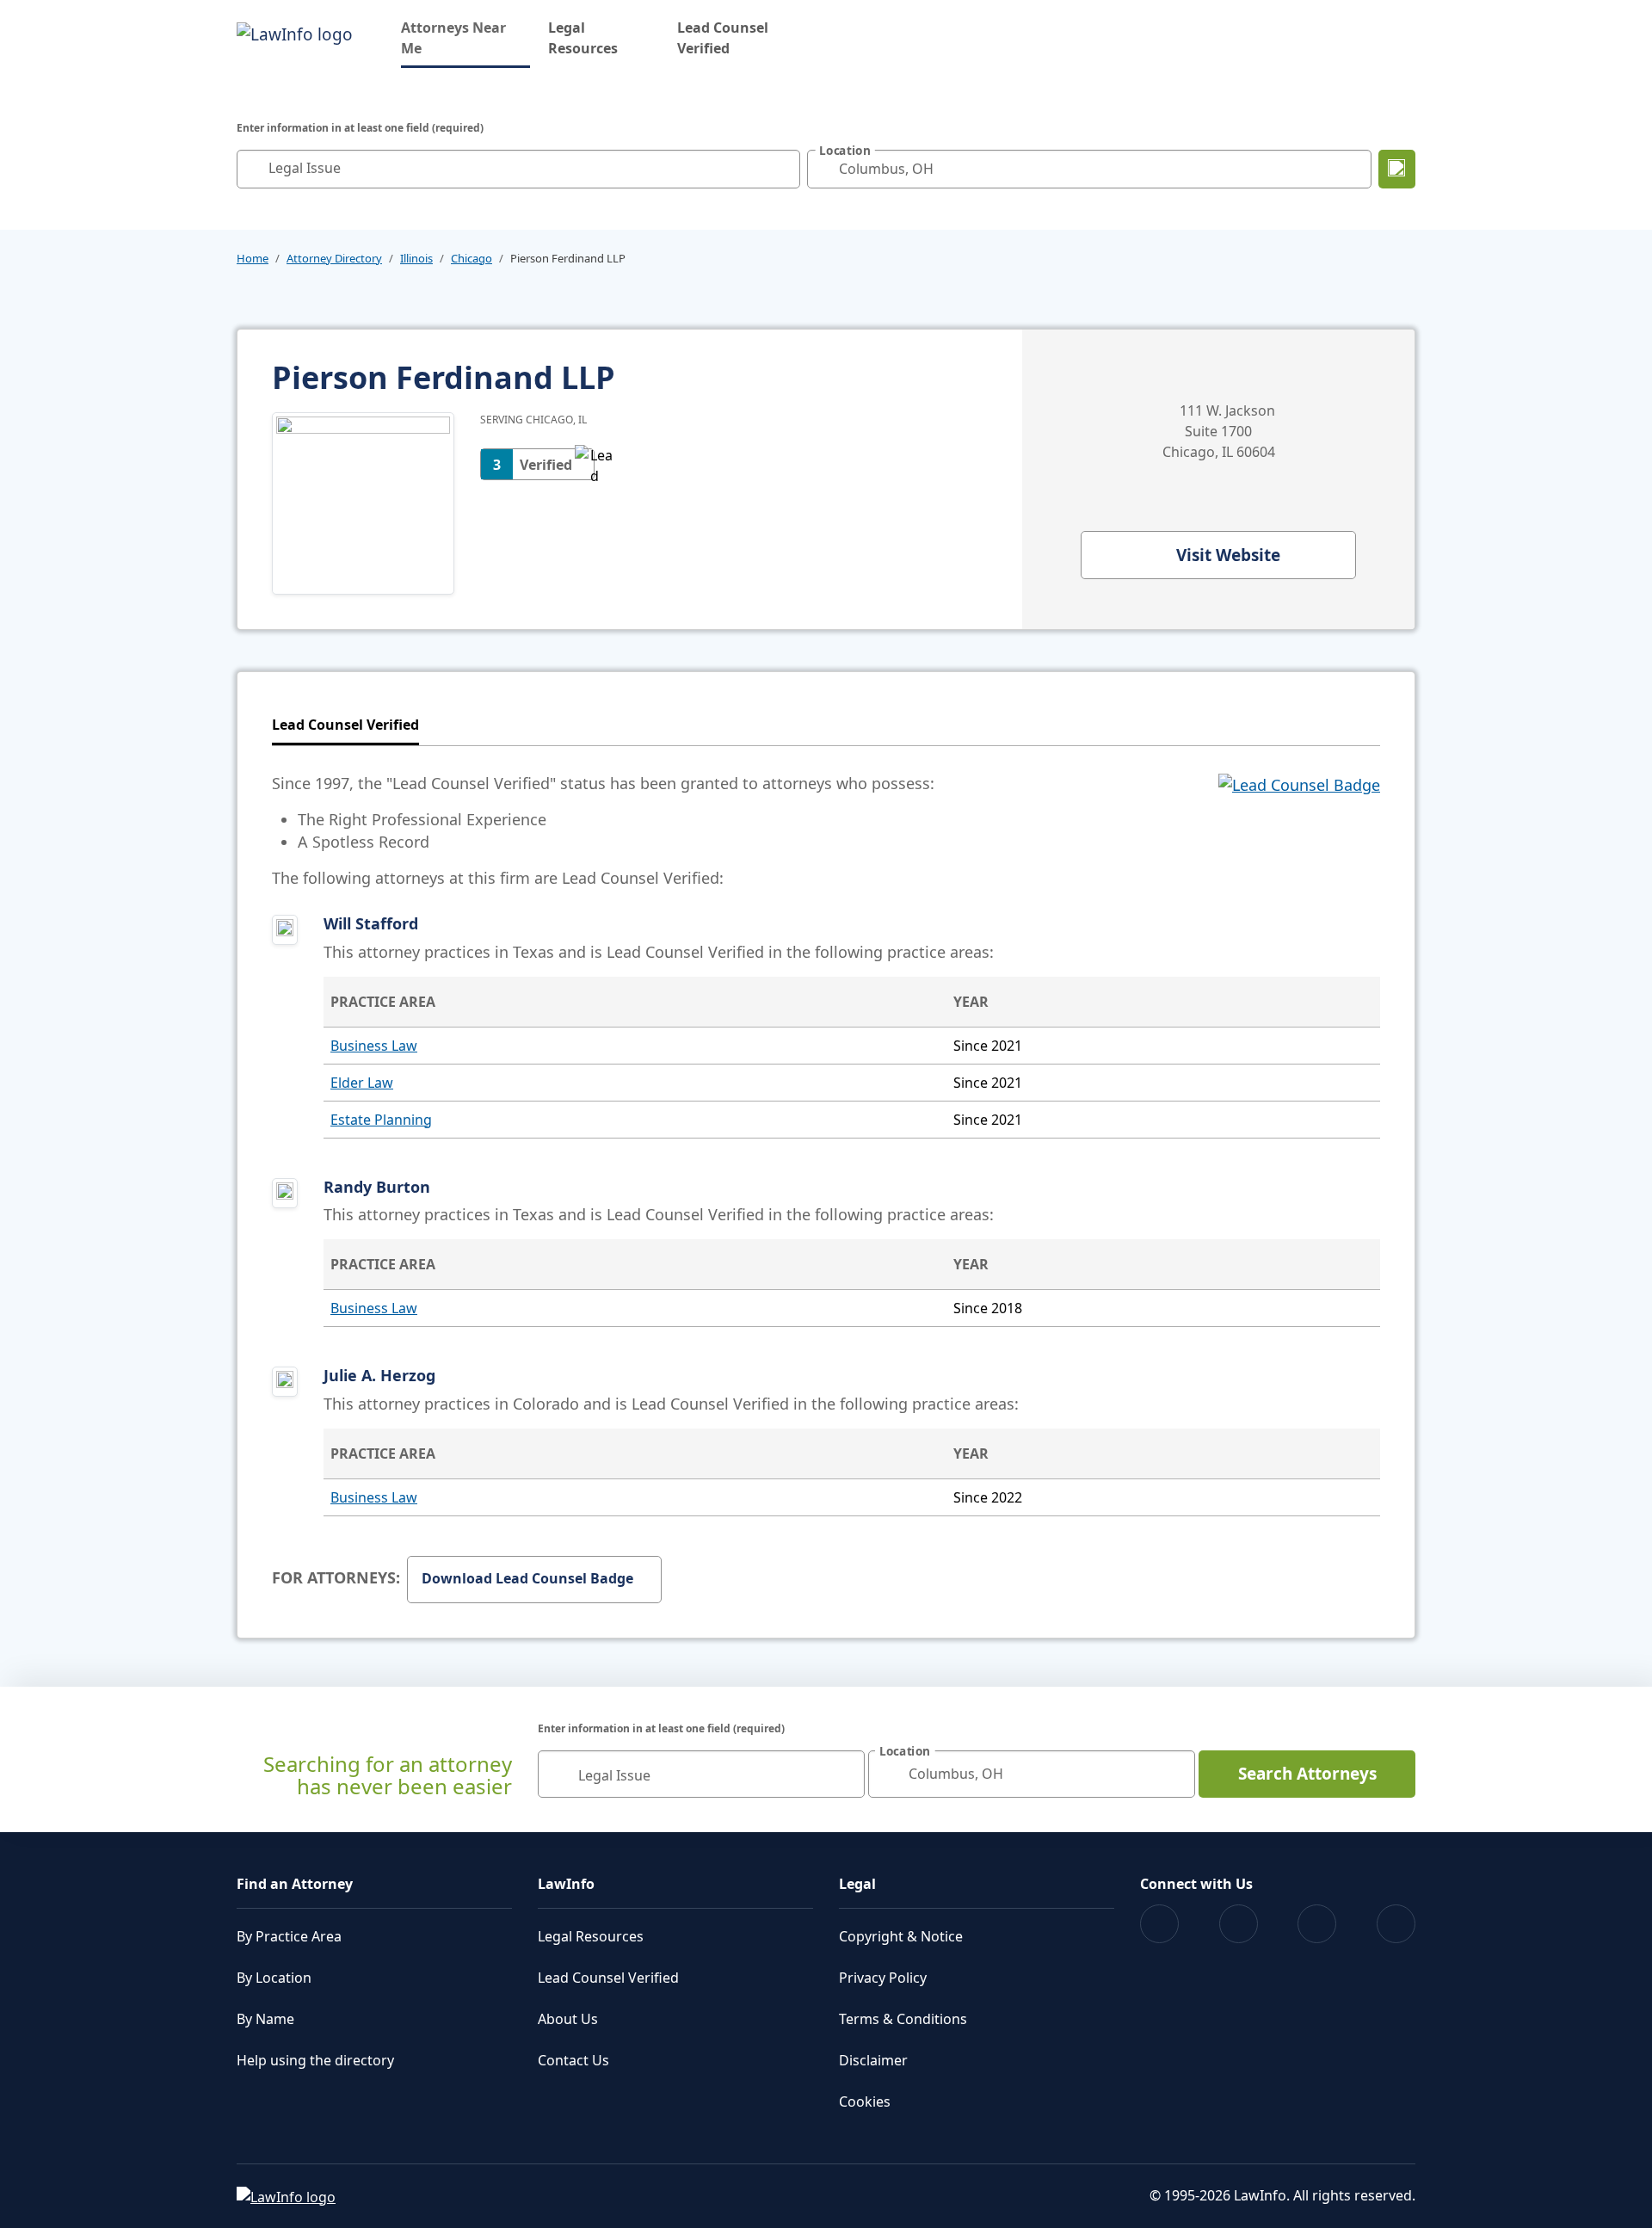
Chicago (472, 258)
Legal (857, 1884)
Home (253, 258)
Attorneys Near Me (465, 38)
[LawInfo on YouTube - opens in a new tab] (1317, 1924)
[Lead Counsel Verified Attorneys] (1299, 830)
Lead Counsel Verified (723, 38)
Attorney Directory (334, 258)
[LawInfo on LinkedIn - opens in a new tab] (1396, 1924)
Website (1228, 555)
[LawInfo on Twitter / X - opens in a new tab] (1239, 1924)
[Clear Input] (783, 169)
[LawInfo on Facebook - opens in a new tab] (1159, 1924)
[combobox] (518, 169)
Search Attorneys (1307, 1774)
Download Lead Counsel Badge (527, 1578)
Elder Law (362, 1083)
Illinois (416, 258)
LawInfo (566, 1884)
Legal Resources (583, 38)
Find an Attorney (295, 1884)
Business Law (374, 1046)
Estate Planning (381, 1120)
